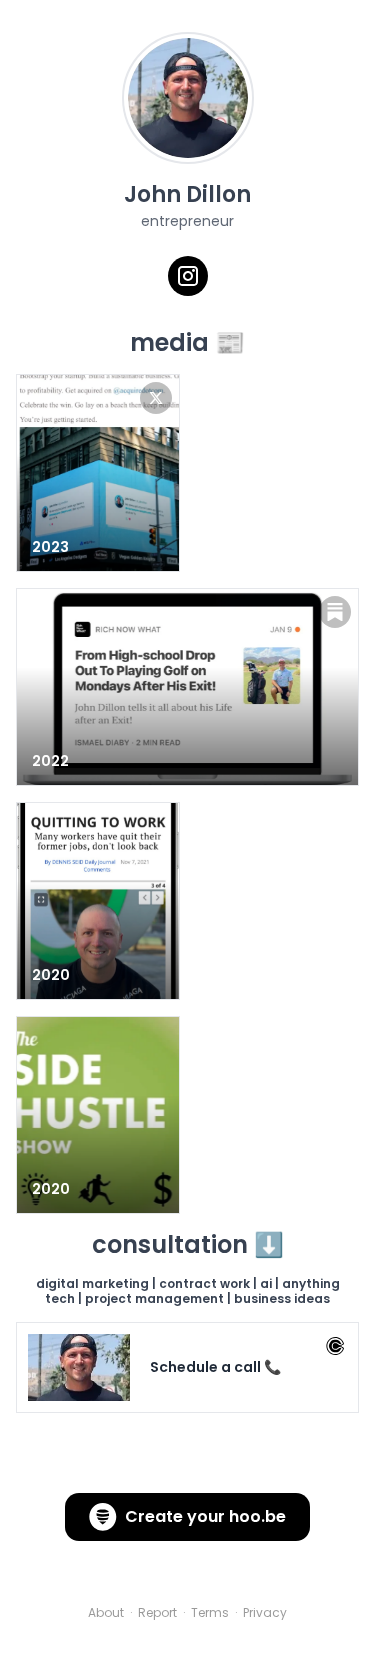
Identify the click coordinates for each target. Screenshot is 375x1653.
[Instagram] (188, 276)
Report (157, 1613)
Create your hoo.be (205, 1516)
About (106, 1613)
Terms (210, 1613)
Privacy (265, 1613)
